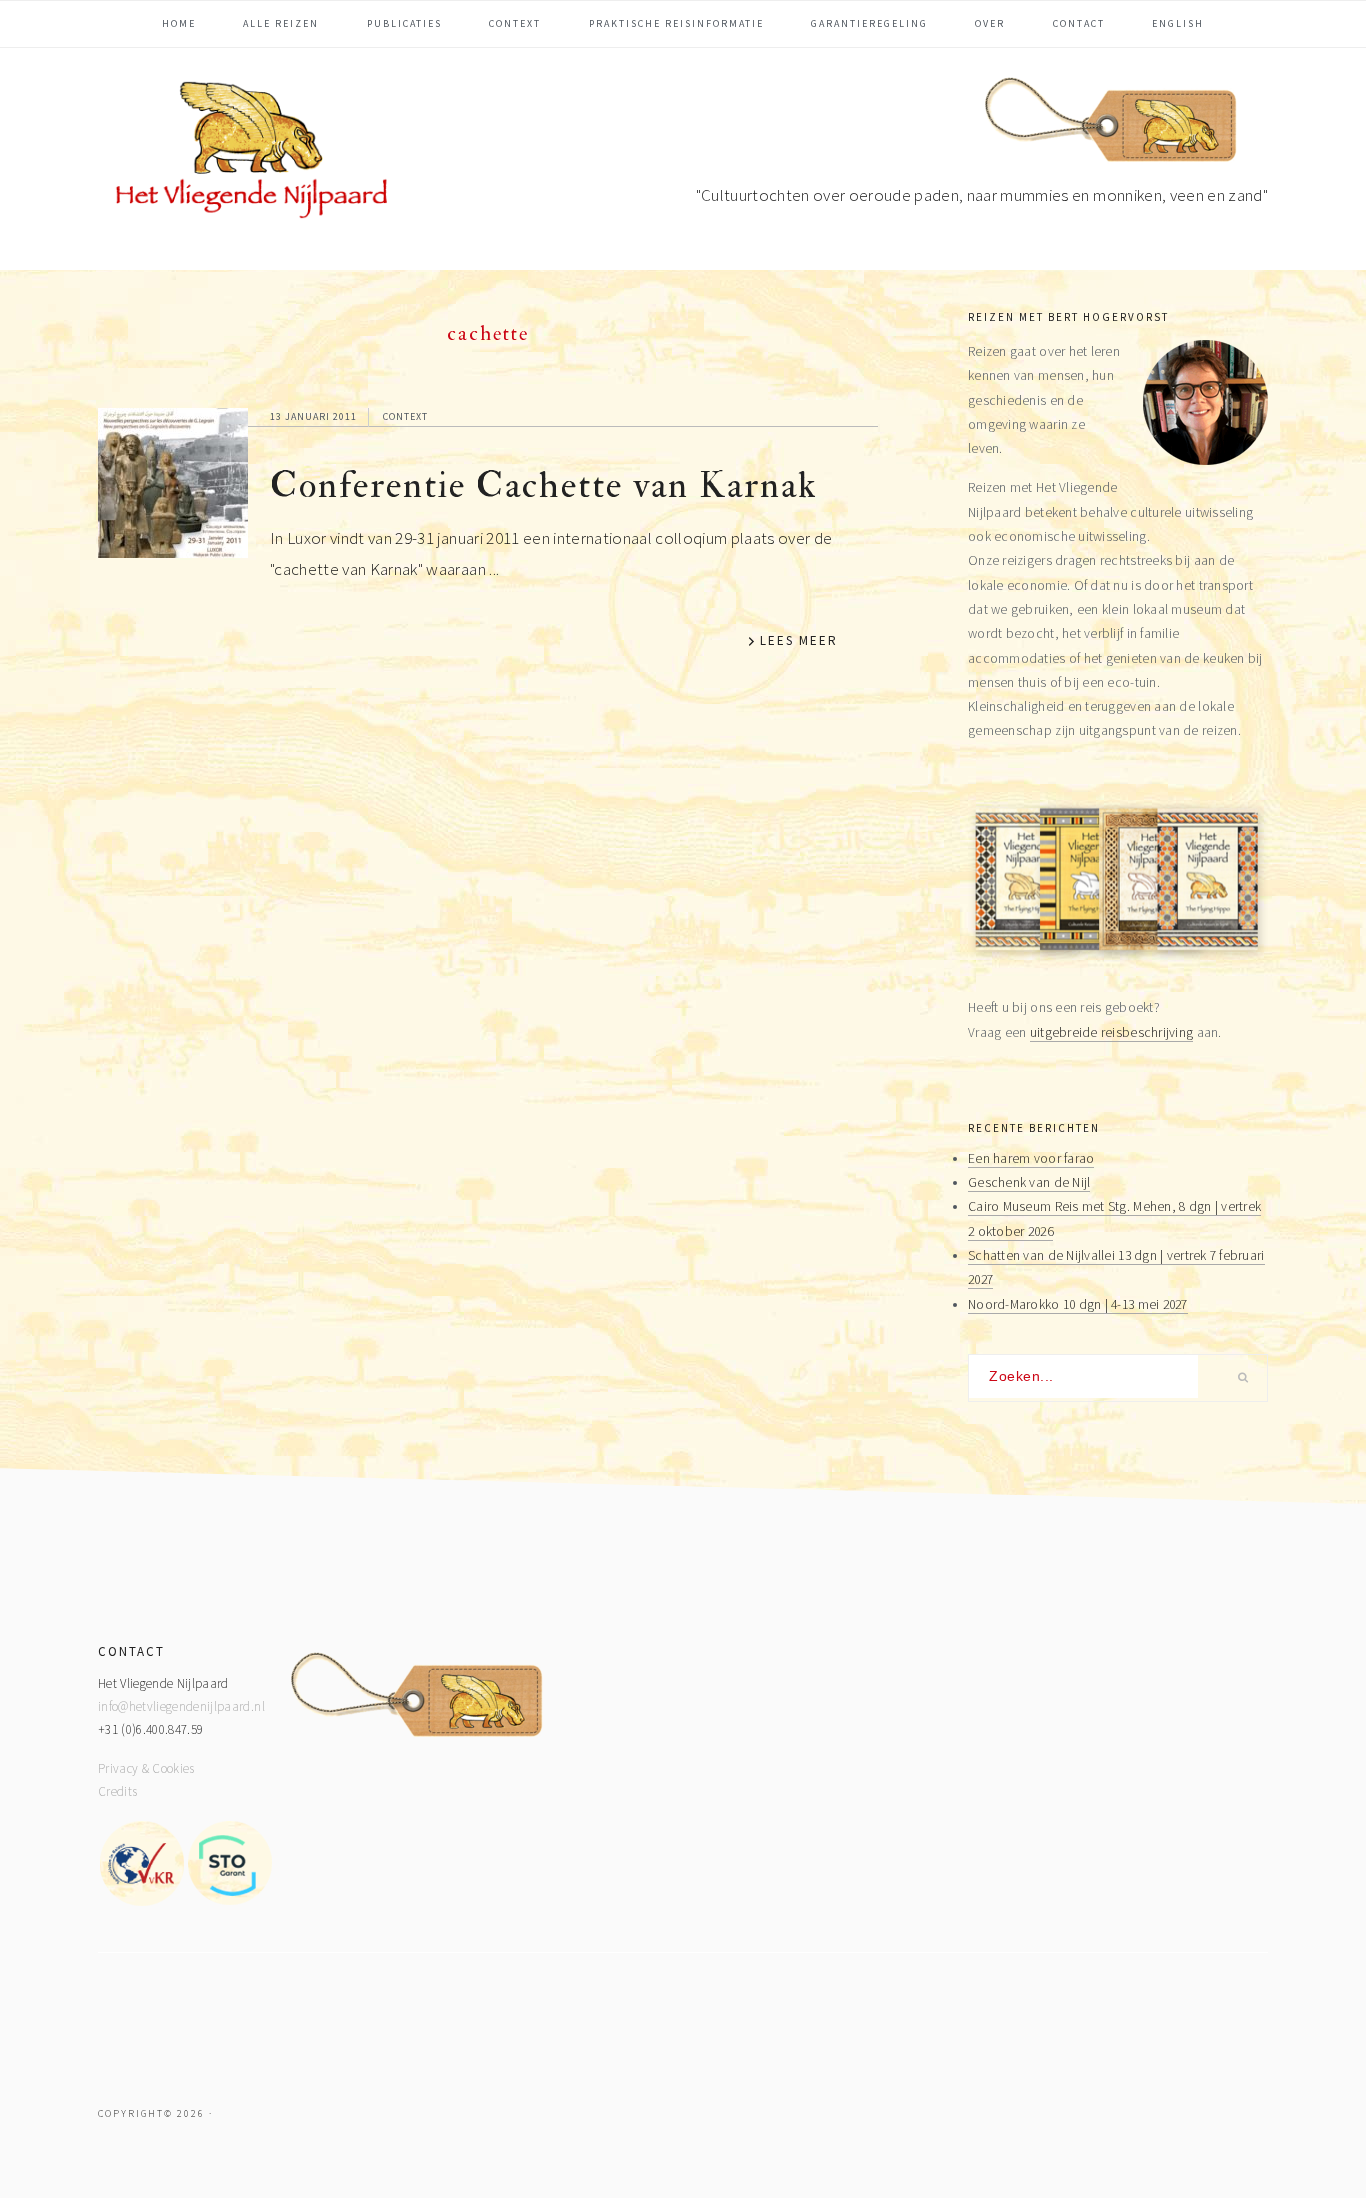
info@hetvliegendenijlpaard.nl (181, 1706)
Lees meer (799, 640)
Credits (117, 1791)
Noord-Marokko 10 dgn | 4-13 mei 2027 (1078, 1304)
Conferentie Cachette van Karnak (544, 485)
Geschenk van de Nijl (1029, 1182)
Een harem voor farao (1031, 1158)
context (405, 416)
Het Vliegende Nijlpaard (248, 154)
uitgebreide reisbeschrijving (1112, 1032)
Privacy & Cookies (146, 1768)
